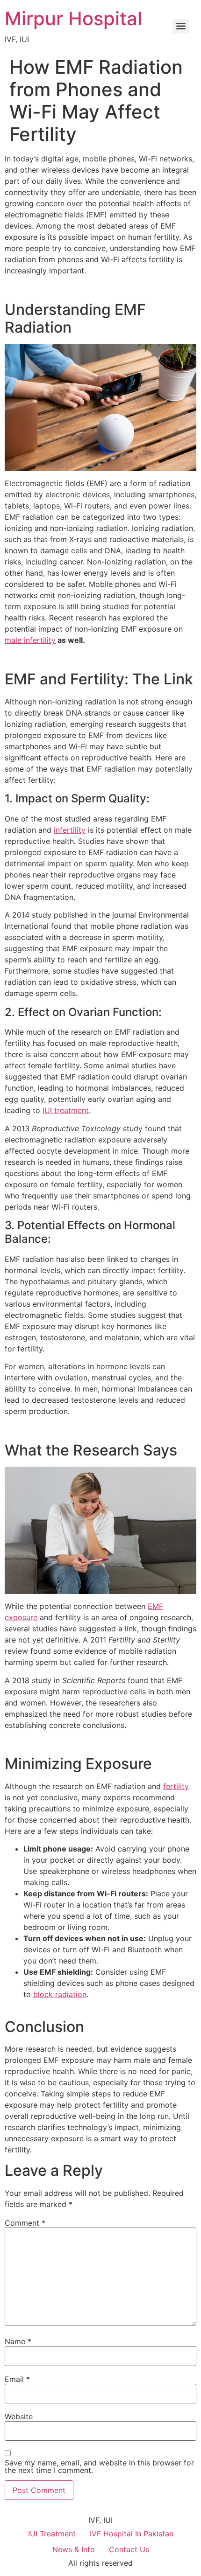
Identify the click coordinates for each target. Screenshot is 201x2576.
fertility (176, 1786)
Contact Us (129, 2549)
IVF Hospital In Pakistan (132, 2534)
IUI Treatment (52, 2534)
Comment (25, 2223)
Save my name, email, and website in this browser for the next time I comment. (99, 2466)
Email (17, 2379)
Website (19, 2416)
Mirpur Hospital (73, 18)
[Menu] (181, 26)
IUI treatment (66, 1110)
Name (18, 2341)
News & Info (74, 2549)
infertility (70, 830)
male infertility (30, 640)
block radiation (60, 1994)
